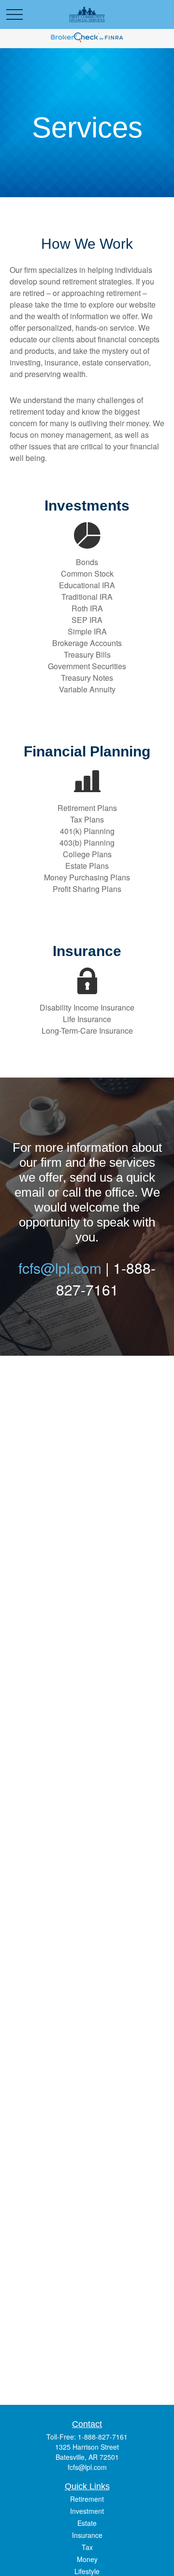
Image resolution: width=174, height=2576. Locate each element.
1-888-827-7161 (103, 2437)
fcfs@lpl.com (60, 1268)
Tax (87, 2547)
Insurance (87, 2535)
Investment (87, 2511)
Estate (87, 2523)
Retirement (87, 2499)
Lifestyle (87, 2571)
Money (87, 2559)
